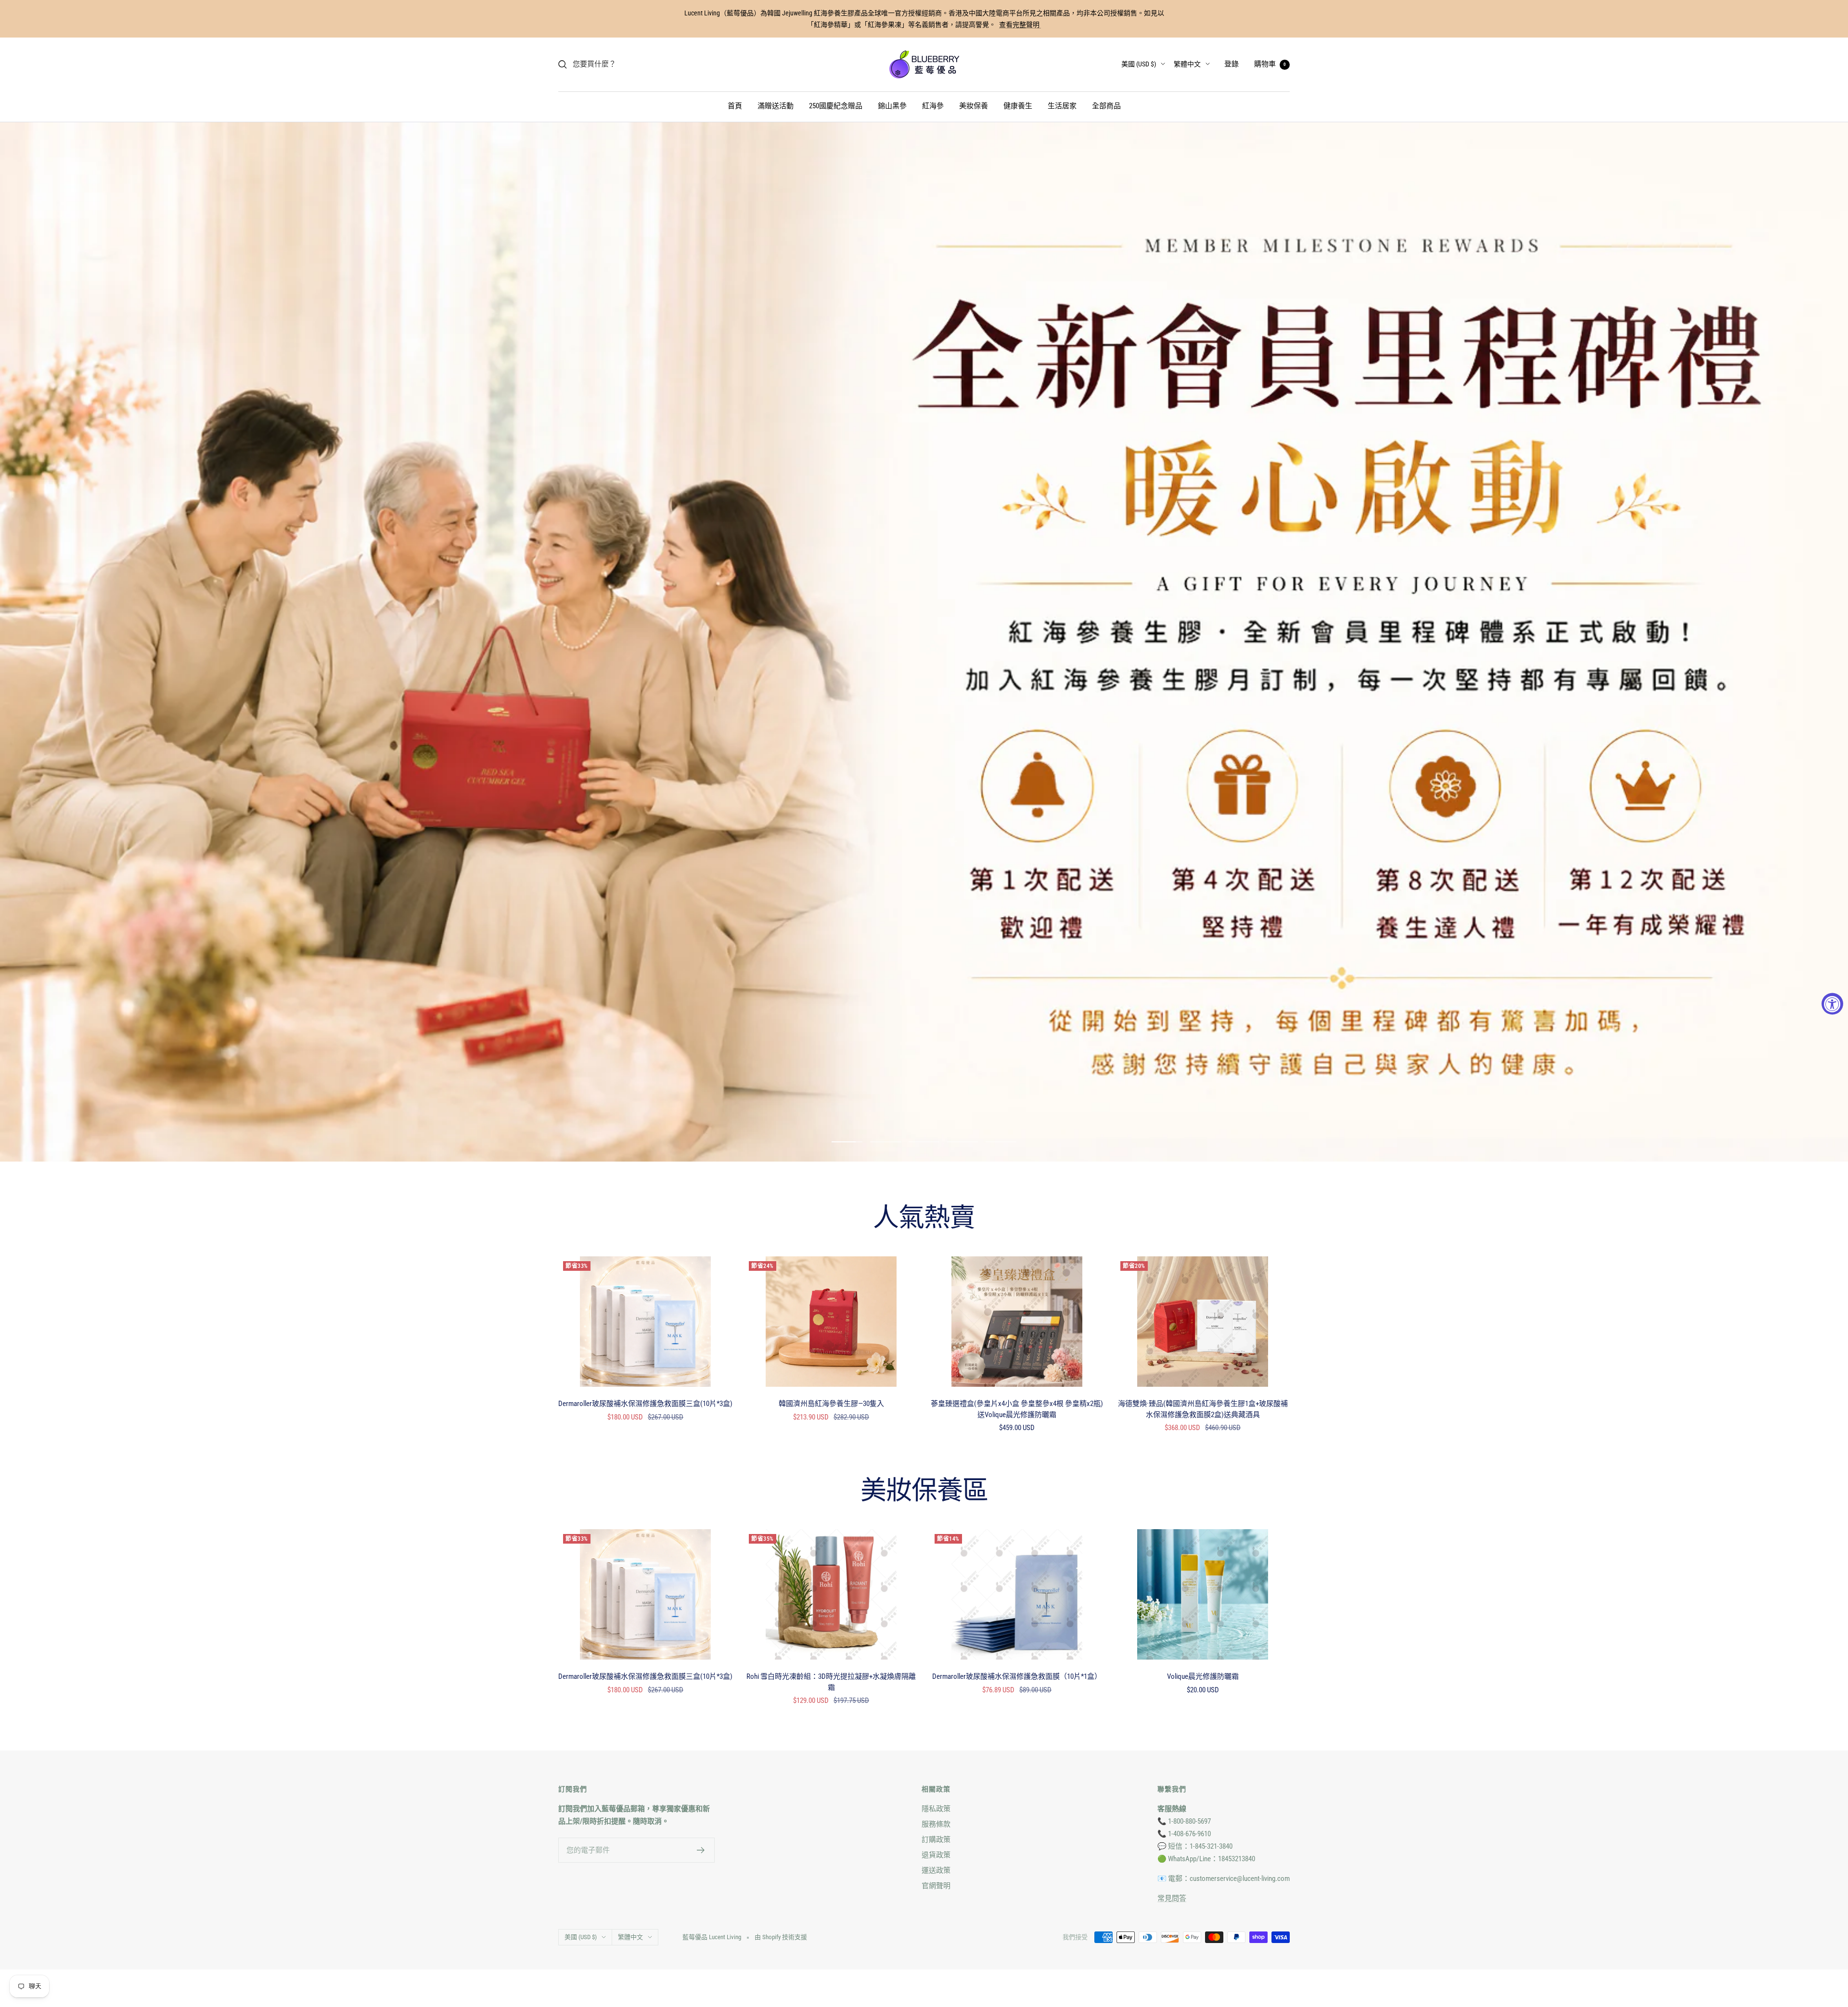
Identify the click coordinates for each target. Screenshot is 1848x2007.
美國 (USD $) (1139, 64)
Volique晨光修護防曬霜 (1203, 1560)
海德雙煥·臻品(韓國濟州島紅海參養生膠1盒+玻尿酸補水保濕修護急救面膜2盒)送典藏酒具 (1203, 1293)
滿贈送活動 (776, 106)
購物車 (1270, 64)
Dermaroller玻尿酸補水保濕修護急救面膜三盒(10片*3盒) (645, 1288)
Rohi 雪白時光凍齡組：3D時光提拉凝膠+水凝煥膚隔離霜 (831, 1566)
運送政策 (936, 1754)
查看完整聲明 (1020, 25)
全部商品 (1106, 106)
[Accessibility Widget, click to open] (1832, 1003)
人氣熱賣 (924, 1103)
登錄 (1232, 64)
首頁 (735, 106)
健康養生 (1018, 106)
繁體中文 (1187, 64)
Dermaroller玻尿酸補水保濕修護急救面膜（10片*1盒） (1017, 1560)
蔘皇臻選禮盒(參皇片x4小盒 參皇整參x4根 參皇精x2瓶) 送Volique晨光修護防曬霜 (1017, 1293)
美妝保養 (974, 106)
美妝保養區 (924, 1376)
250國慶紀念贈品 (836, 106)
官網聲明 (936, 1770)
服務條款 (936, 1708)
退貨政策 (936, 1739)
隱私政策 (936, 1693)
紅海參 (933, 106)
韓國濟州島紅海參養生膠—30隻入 (831, 1288)
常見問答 (1172, 1782)
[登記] (701, 1734)
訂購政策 (936, 1724)
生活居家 (1062, 106)
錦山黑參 (892, 106)
